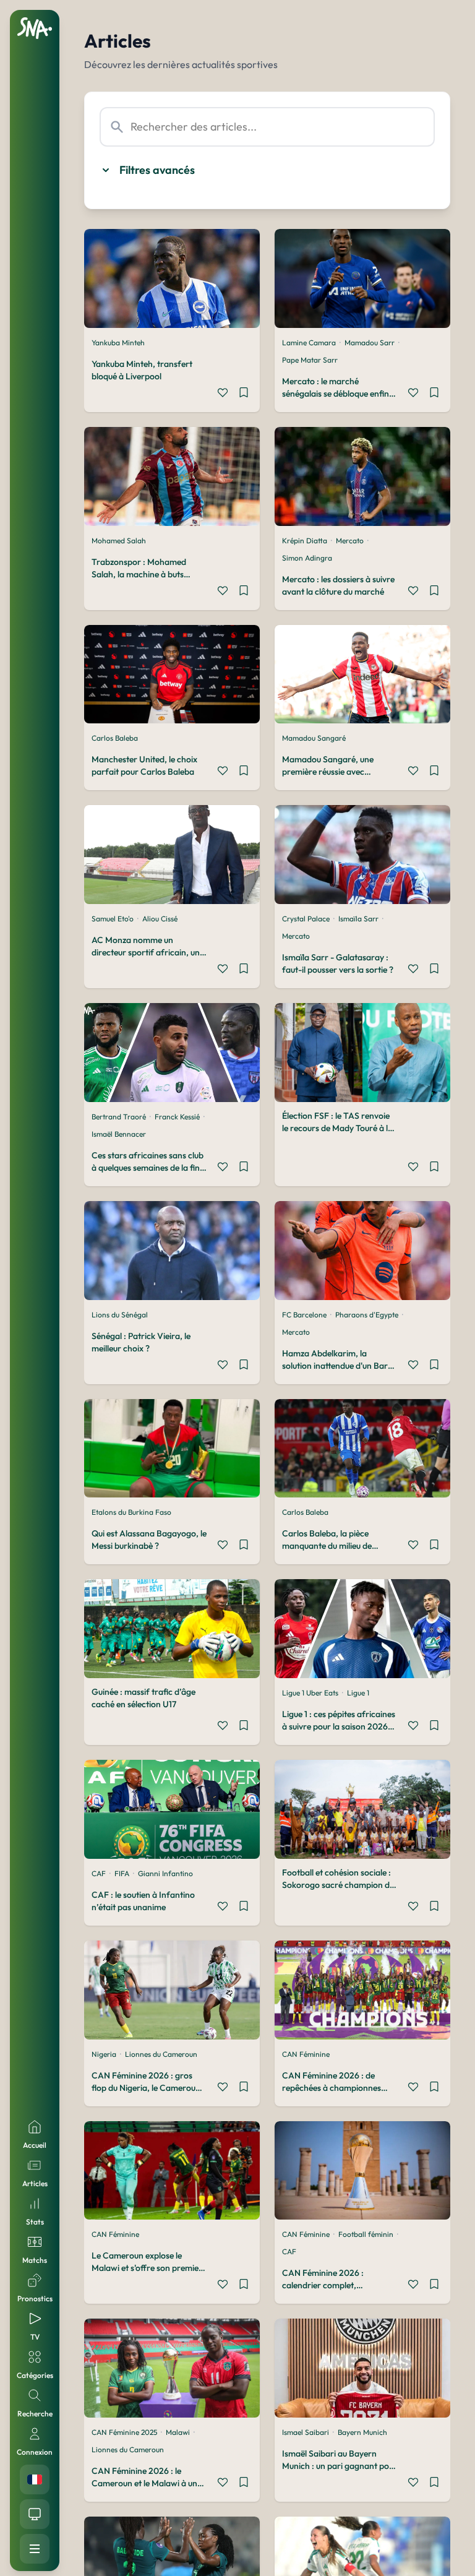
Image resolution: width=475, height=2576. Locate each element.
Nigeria (104, 2054)
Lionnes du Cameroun (161, 2054)
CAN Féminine (306, 2054)
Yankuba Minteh (118, 342)
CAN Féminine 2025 (124, 2432)
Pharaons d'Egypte (367, 1315)
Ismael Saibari (306, 2432)
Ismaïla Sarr (358, 919)
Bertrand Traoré (119, 1117)
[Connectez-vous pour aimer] (223, 394)
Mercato (350, 541)
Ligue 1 (358, 1693)
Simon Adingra (307, 558)
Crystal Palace (306, 919)
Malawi (178, 2432)
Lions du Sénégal (120, 1315)
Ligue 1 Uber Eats (310, 1693)
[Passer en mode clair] (35, 2514)
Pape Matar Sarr (310, 360)
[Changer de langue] (35, 2479)
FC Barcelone (304, 1315)
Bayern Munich (362, 2432)
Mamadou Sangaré (314, 738)
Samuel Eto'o (113, 919)
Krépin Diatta (305, 541)
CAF (99, 1873)
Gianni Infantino (165, 1873)
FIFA (122, 1873)
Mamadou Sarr (370, 342)
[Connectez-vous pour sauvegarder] (244, 394)
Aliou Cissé (160, 919)
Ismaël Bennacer (119, 1134)
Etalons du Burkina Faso (131, 1512)
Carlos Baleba (115, 738)
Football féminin (366, 2234)
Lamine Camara (309, 342)
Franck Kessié (177, 1117)
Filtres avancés (157, 170)
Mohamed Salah (119, 541)
